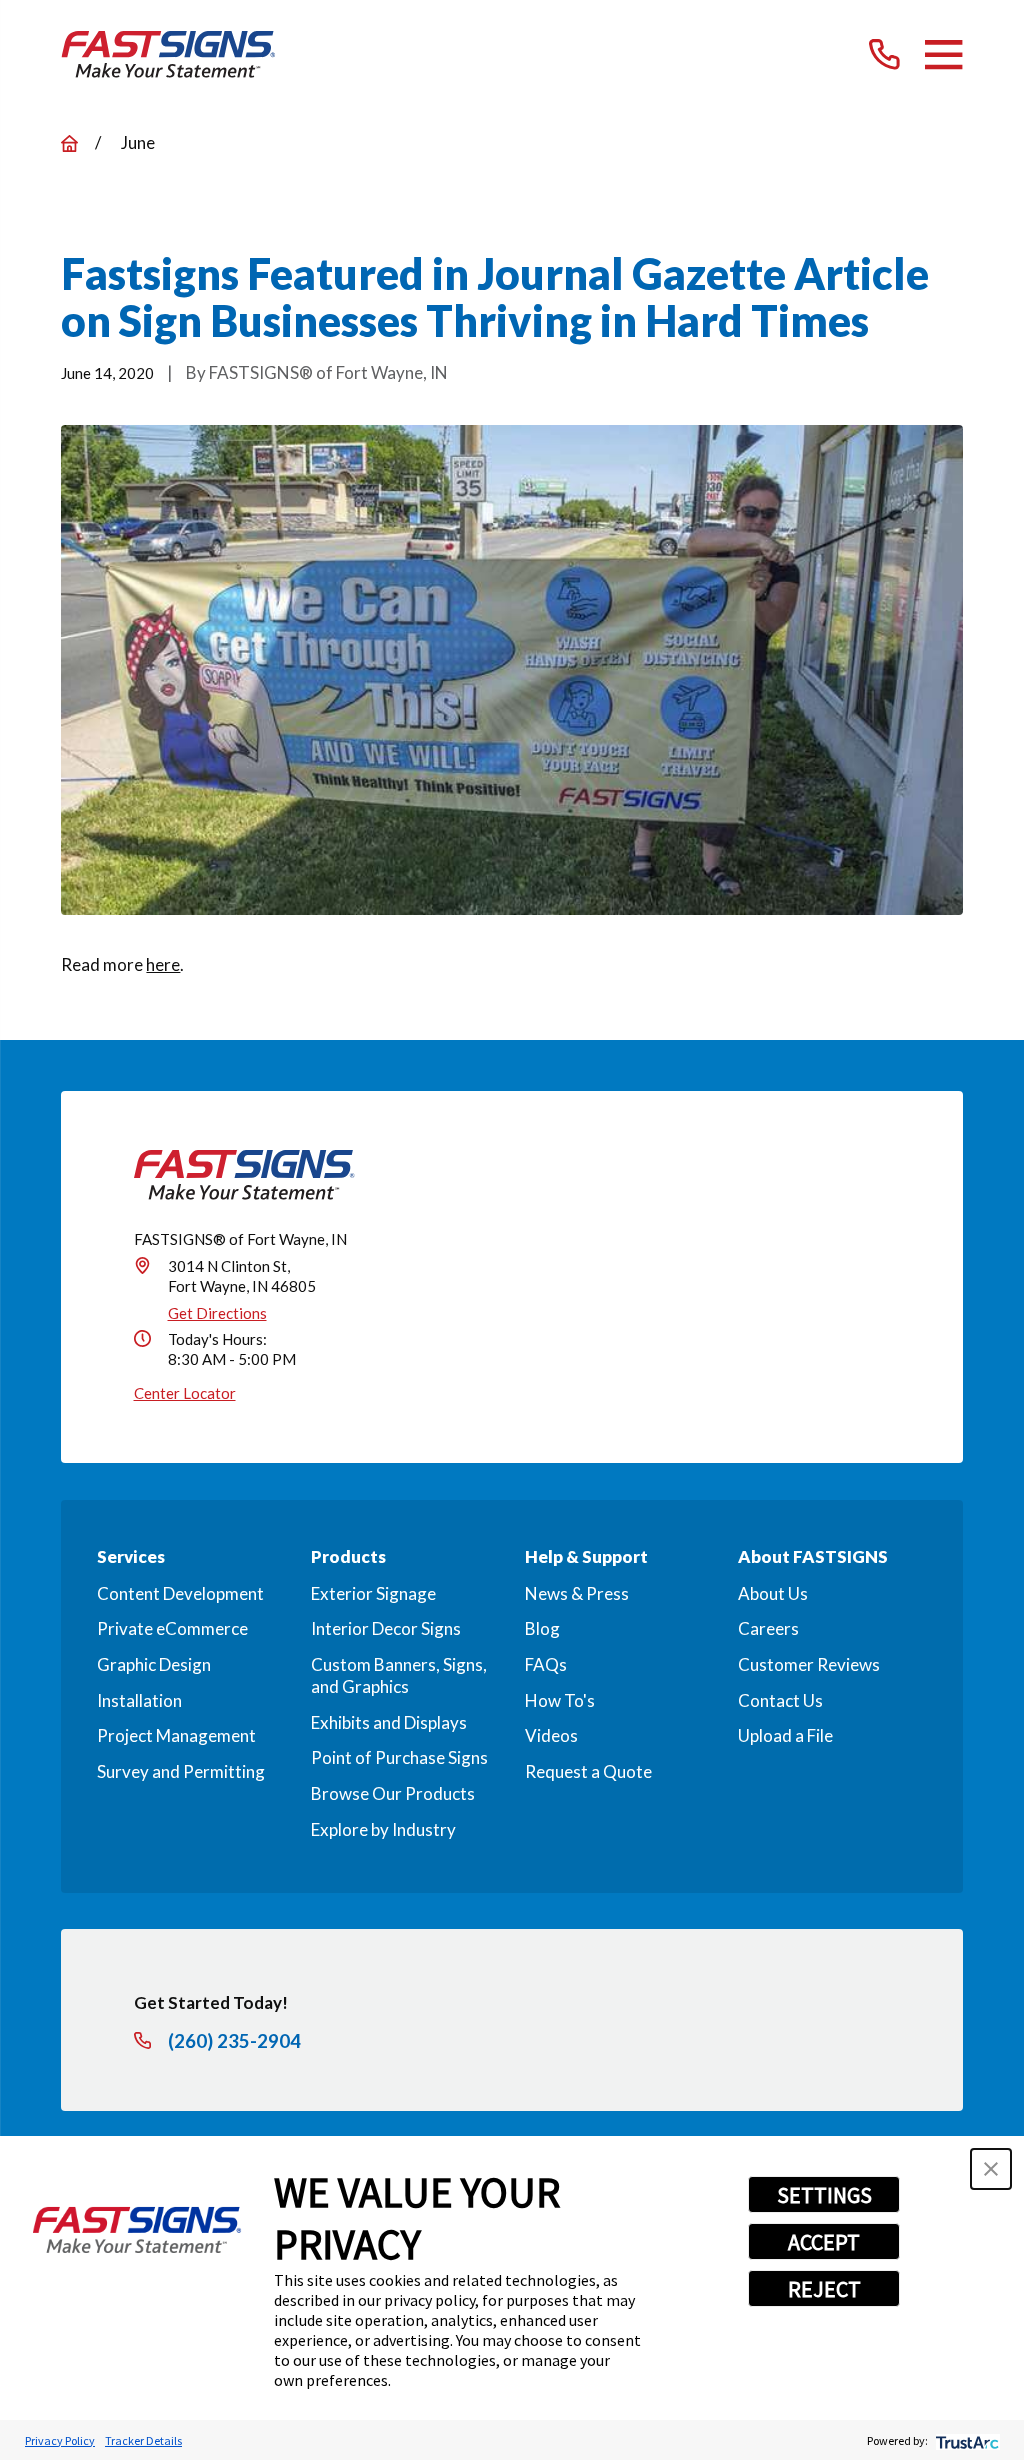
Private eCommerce (172, 1628)
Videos (551, 1735)
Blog (542, 1628)
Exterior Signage (373, 1593)
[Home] (168, 54)
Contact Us (780, 1700)
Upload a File (785, 1735)
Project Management (176, 1735)
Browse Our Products (393, 1793)
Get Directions (217, 1313)
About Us (773, 1593)
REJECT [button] (824, 2289)
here (163, 964)
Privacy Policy (60, 2440)
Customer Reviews (809, 1664)
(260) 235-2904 (234, 2041)
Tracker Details (143, 2440)
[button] (991, 2169)
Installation (139, 1700)
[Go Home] (69, 143)
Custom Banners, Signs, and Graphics (399, 1675)
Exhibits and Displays (389, 1722)
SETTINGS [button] (824, 2195)
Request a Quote (588, 1771)
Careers (768, 1628)
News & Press (577, 1593)
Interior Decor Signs (386, 1628)
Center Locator (185, 1393)
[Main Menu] (943, 54)
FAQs (546, 1664)
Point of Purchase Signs (399, 1757)
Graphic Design (154, 1664)
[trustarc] (965, 2440)
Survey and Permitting (181, 1771)
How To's (560, 1700)
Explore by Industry (383, 1829)
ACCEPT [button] (824, 2242)
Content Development (180, 1593)
